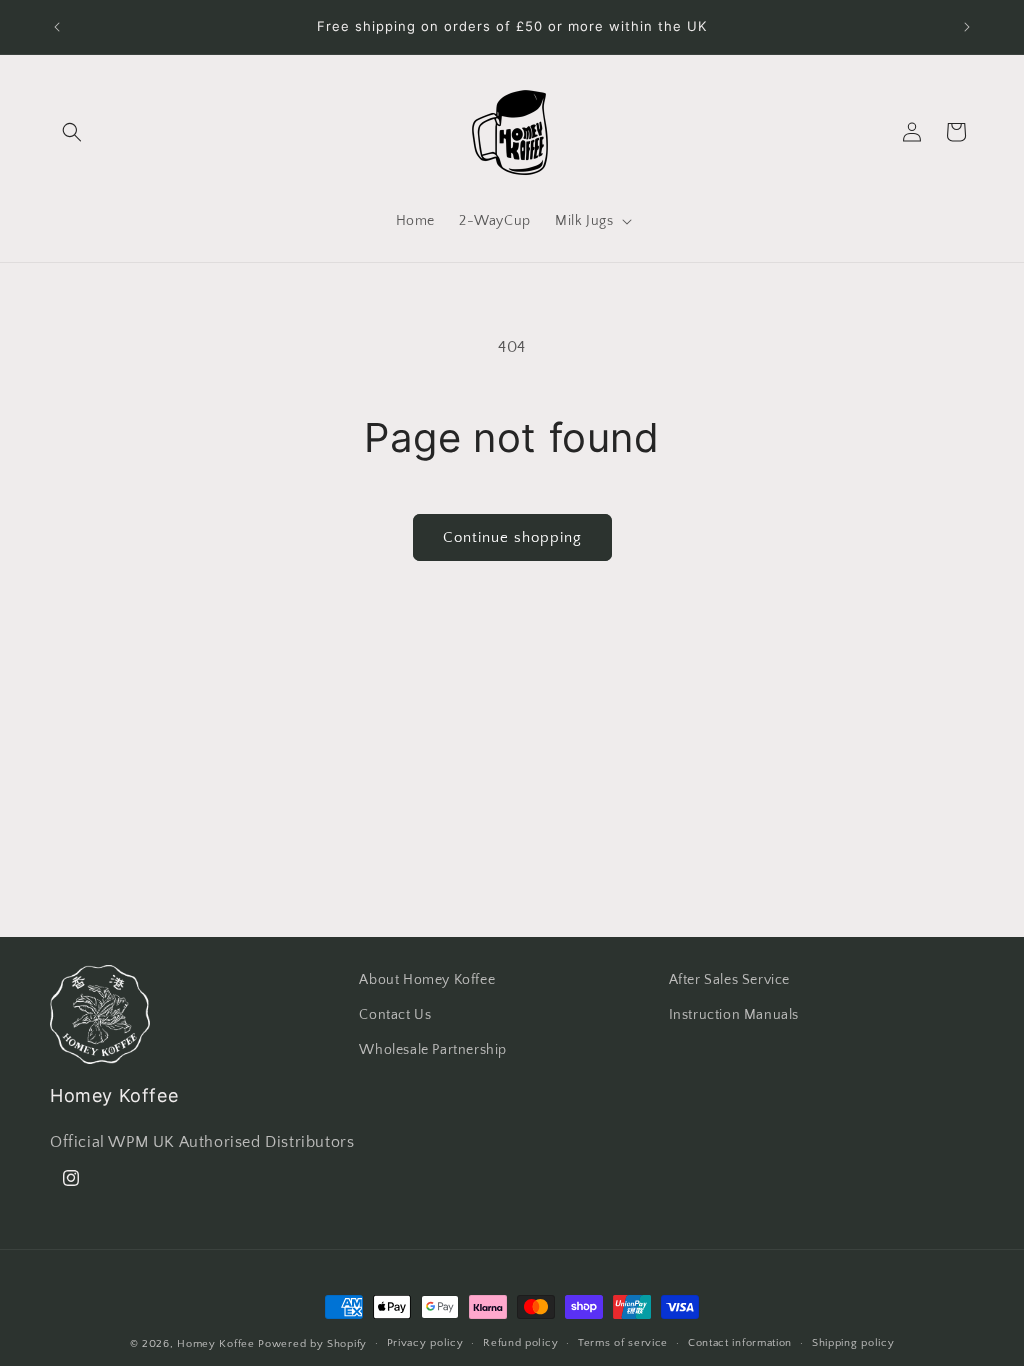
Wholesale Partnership (433, 1050)
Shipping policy (853, 1343)
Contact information (740, 1343)
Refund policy (520, 1343)
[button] (72, 132)
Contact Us (395, 1015)
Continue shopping (512, 537)
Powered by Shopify (312, 1344)
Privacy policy (425, 1343)
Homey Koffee (215, 1344)
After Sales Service (729, 980)
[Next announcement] (967, 27)
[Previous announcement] (57, 27)
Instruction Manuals (734, 1015)
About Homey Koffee (427, 980)
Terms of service (623, 1343)
